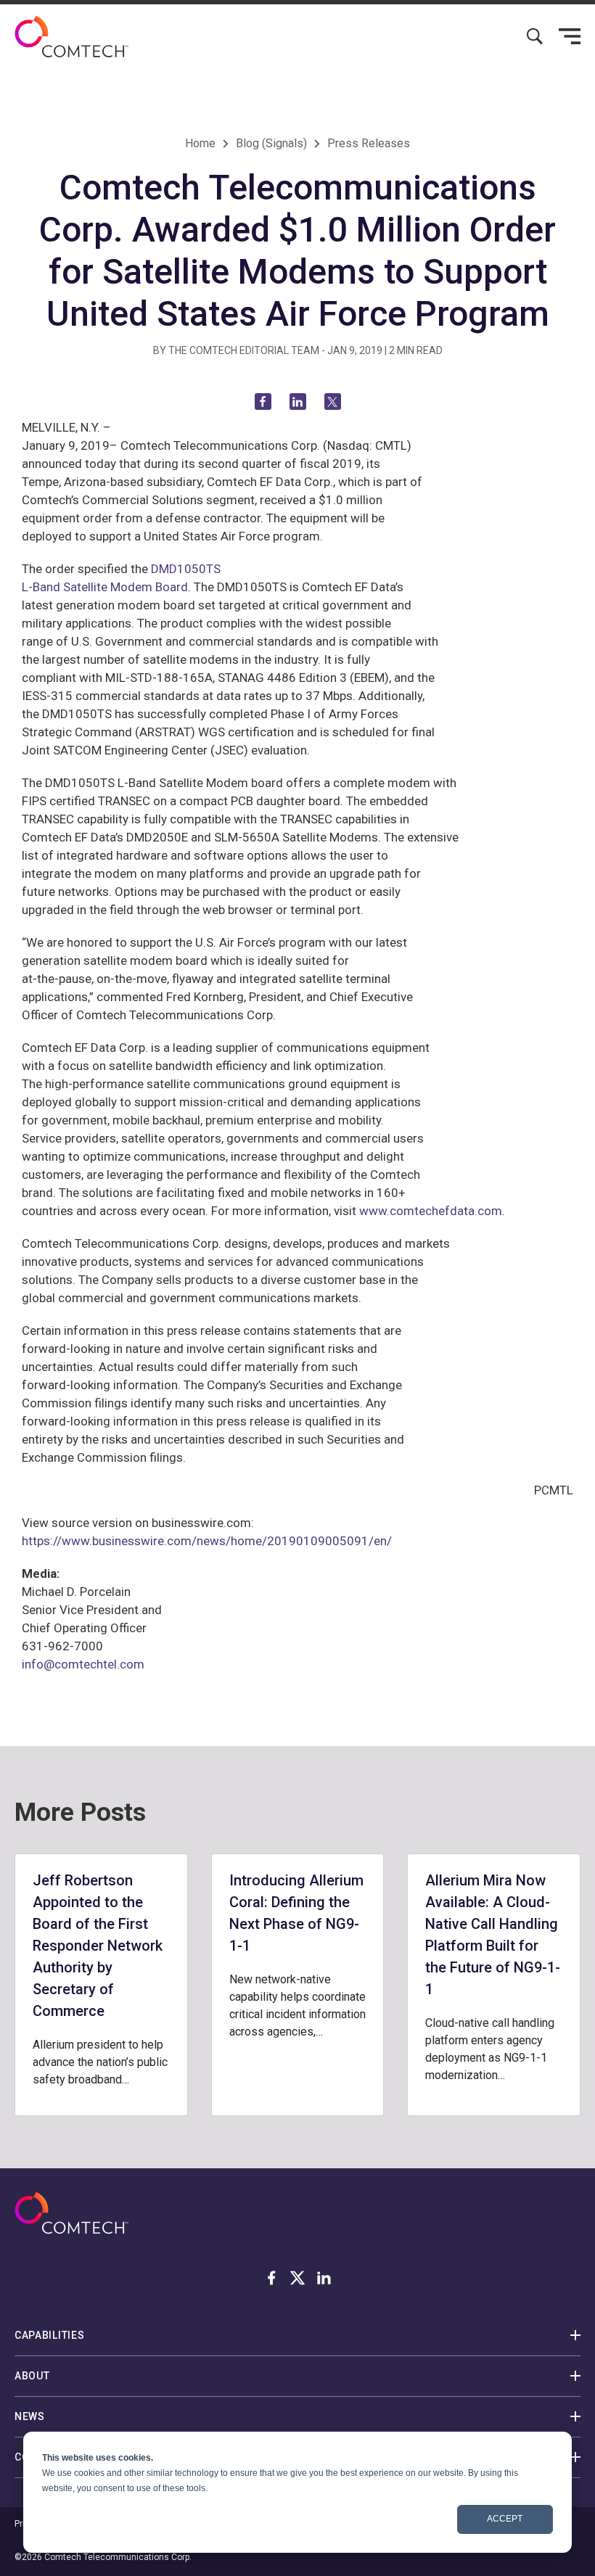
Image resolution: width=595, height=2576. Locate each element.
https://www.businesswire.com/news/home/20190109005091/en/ (207, 1541)
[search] (535, 36)
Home (200, 143)
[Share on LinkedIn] (298, 402)
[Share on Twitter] (333, 402)
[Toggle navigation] (570, 36)
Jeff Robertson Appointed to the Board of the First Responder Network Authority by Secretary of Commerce (98, 1946)
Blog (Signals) (271, 143)
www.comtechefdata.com (431, 1211)
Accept (505, 2519)
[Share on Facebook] (263, 402)
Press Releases (369, 143)
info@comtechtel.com (83, 1664)
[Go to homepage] (71, 37)
